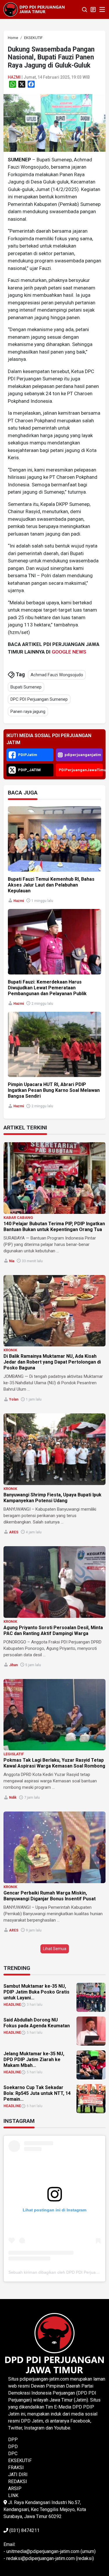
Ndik (13, 1798)
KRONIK (10, 1350)
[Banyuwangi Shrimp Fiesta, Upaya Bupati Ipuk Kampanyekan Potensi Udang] (54, 1449)
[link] (54, 122)
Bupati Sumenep (26, 687)
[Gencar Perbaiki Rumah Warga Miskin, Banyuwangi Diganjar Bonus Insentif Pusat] (54, 1847)
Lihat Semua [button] (55, 1949)
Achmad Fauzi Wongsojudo (57, 675)
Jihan (13, 1665)
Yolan (14, 1399)
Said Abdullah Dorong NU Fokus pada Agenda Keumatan (37, 2023)
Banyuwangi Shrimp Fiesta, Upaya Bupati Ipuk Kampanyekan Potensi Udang (52, 1498)
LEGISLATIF (14, 1754)
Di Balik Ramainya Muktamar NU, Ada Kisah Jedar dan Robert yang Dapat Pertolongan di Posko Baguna (52, 1362)
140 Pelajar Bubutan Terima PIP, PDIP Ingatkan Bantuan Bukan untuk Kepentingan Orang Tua (54, 1227)
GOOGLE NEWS (69, 652)
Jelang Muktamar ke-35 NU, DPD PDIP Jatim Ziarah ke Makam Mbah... (34, 2059)
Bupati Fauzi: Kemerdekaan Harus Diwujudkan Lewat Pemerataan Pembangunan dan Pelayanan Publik (47, 988)
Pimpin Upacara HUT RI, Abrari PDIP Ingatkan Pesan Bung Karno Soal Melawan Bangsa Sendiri (54, 1090)
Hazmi (14, 77)
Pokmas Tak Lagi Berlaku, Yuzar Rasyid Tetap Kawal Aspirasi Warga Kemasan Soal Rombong (54, 1763)
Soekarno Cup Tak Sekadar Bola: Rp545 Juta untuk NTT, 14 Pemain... (37, 2093)
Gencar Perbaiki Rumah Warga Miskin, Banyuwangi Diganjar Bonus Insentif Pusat (50, 1896)
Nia (12, 1261)
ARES (14, 1532)
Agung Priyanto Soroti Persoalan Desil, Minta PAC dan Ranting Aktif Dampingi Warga (53, 1630)
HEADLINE (12, 2005)
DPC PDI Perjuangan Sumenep (39, 699)
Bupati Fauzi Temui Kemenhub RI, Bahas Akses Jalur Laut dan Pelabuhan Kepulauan (51, 885)
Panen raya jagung (28, 711)
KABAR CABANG (18, 1218)
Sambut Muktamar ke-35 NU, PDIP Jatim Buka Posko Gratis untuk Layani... (36, 1992)
